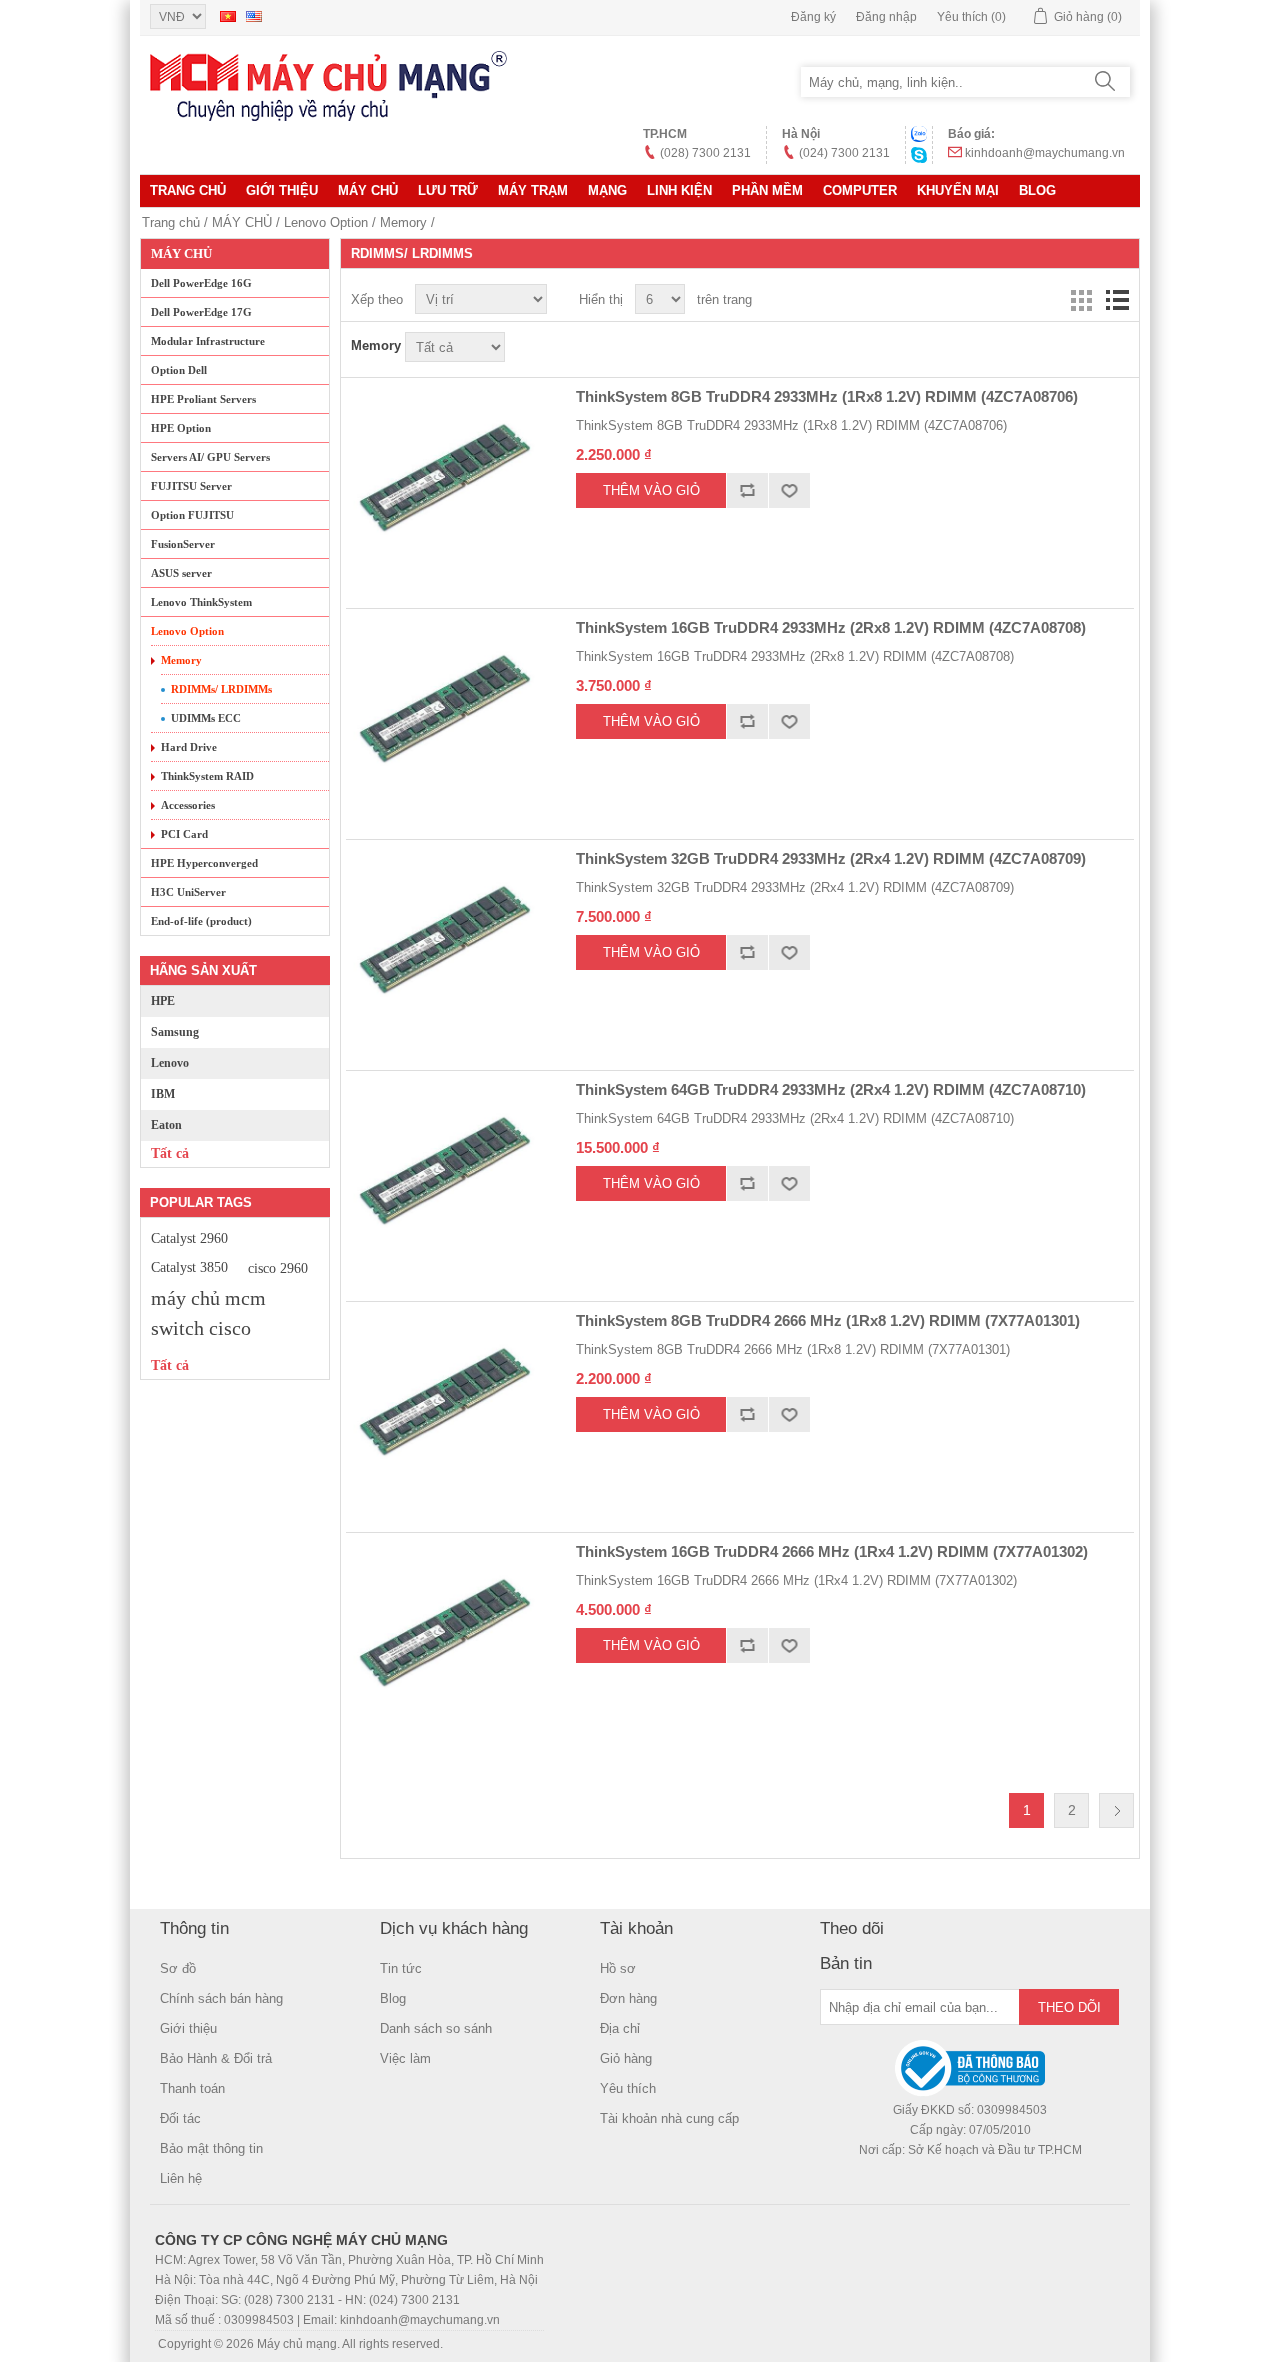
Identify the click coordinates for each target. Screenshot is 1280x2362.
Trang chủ (188, 190)
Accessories (188, 805)
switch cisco (201, 1328)
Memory (403, 222)
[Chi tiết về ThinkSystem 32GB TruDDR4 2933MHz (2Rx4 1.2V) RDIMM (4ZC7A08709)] (446, 940)
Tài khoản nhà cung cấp (669, 2118)
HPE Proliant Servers (203, 399)
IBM (163, 1094)
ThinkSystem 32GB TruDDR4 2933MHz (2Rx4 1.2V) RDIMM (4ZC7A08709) (831, 858)
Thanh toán (192, 2088)
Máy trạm (533, 190)
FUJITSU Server (191, 486)
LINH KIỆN (679, 190)
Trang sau (1116, 1810)
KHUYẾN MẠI (958, 190)
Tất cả (170, 1153)
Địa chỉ (620, 2028)
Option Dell (179, 370)
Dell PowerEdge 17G (201, 312)
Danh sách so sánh (436, 2028)
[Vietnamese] (228, 16)
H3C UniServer (188, 892)
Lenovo (170, 1063)
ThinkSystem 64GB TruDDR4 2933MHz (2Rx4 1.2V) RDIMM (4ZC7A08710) (831, 1089)
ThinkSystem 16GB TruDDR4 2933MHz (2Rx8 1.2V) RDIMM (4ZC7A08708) (831, 627)
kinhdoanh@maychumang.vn (1045, 153)
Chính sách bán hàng (221, 1998)
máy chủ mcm (208, 1298)
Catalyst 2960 (189, 1238)
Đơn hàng (628, 1998)
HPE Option (181, 428)
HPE (163, 1001)
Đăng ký (813, 17)
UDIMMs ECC (206, 718)
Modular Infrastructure (208, 341)
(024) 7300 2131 (844, 153)
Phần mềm (767, 190)
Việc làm (405, 2058)
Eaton (166, 1125)
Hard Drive (189, 747)
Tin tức (401, 1968)
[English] (254, 16)
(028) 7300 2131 (705, 153)
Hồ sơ (618, 1968)
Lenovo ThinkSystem (201, 602)
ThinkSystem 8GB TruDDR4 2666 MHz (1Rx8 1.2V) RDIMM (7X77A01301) (828, 1320)
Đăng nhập (886, 17)
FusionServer (183, 544)
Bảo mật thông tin (211, 2148)
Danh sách (1117, 300)
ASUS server (181, 573)
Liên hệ (181, 2178)
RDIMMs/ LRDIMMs (221, 689)
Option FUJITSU (192, 515)
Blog (1037, 190)
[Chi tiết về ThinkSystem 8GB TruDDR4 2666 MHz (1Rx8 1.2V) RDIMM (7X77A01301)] (446, 1402)
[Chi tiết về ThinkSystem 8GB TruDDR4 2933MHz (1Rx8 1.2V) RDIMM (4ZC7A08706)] (446, 478)
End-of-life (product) (201, 921)
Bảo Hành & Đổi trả (216, 2058)
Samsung (175, 1032)
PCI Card (184, 834)
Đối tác (180, 2118)
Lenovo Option (326, 222)
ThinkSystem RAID (207, 776)
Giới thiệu (282, 190)
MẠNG (607, 190)
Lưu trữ (448, 190)
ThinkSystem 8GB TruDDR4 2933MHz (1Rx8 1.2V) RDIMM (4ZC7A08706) (827, 396)
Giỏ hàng (626, 2058)
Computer (860, 190)
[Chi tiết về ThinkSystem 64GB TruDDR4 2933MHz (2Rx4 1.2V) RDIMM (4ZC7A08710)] (446, 1171)
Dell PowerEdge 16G (201, 283)
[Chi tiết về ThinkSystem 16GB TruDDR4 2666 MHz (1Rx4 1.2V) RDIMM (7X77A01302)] (446, 1633)
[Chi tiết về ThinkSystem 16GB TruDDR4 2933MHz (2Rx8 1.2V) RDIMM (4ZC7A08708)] (446, 709)
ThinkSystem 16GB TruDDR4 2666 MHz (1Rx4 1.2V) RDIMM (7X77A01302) (832, 1551)
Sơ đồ (178, 1968)
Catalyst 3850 (189, 1267)
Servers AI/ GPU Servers (210, 457)
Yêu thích (628, 2088)
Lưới (1081, 300)
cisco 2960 (278, 1268)
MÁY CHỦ (368, 190)
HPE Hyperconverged (204, 863)
